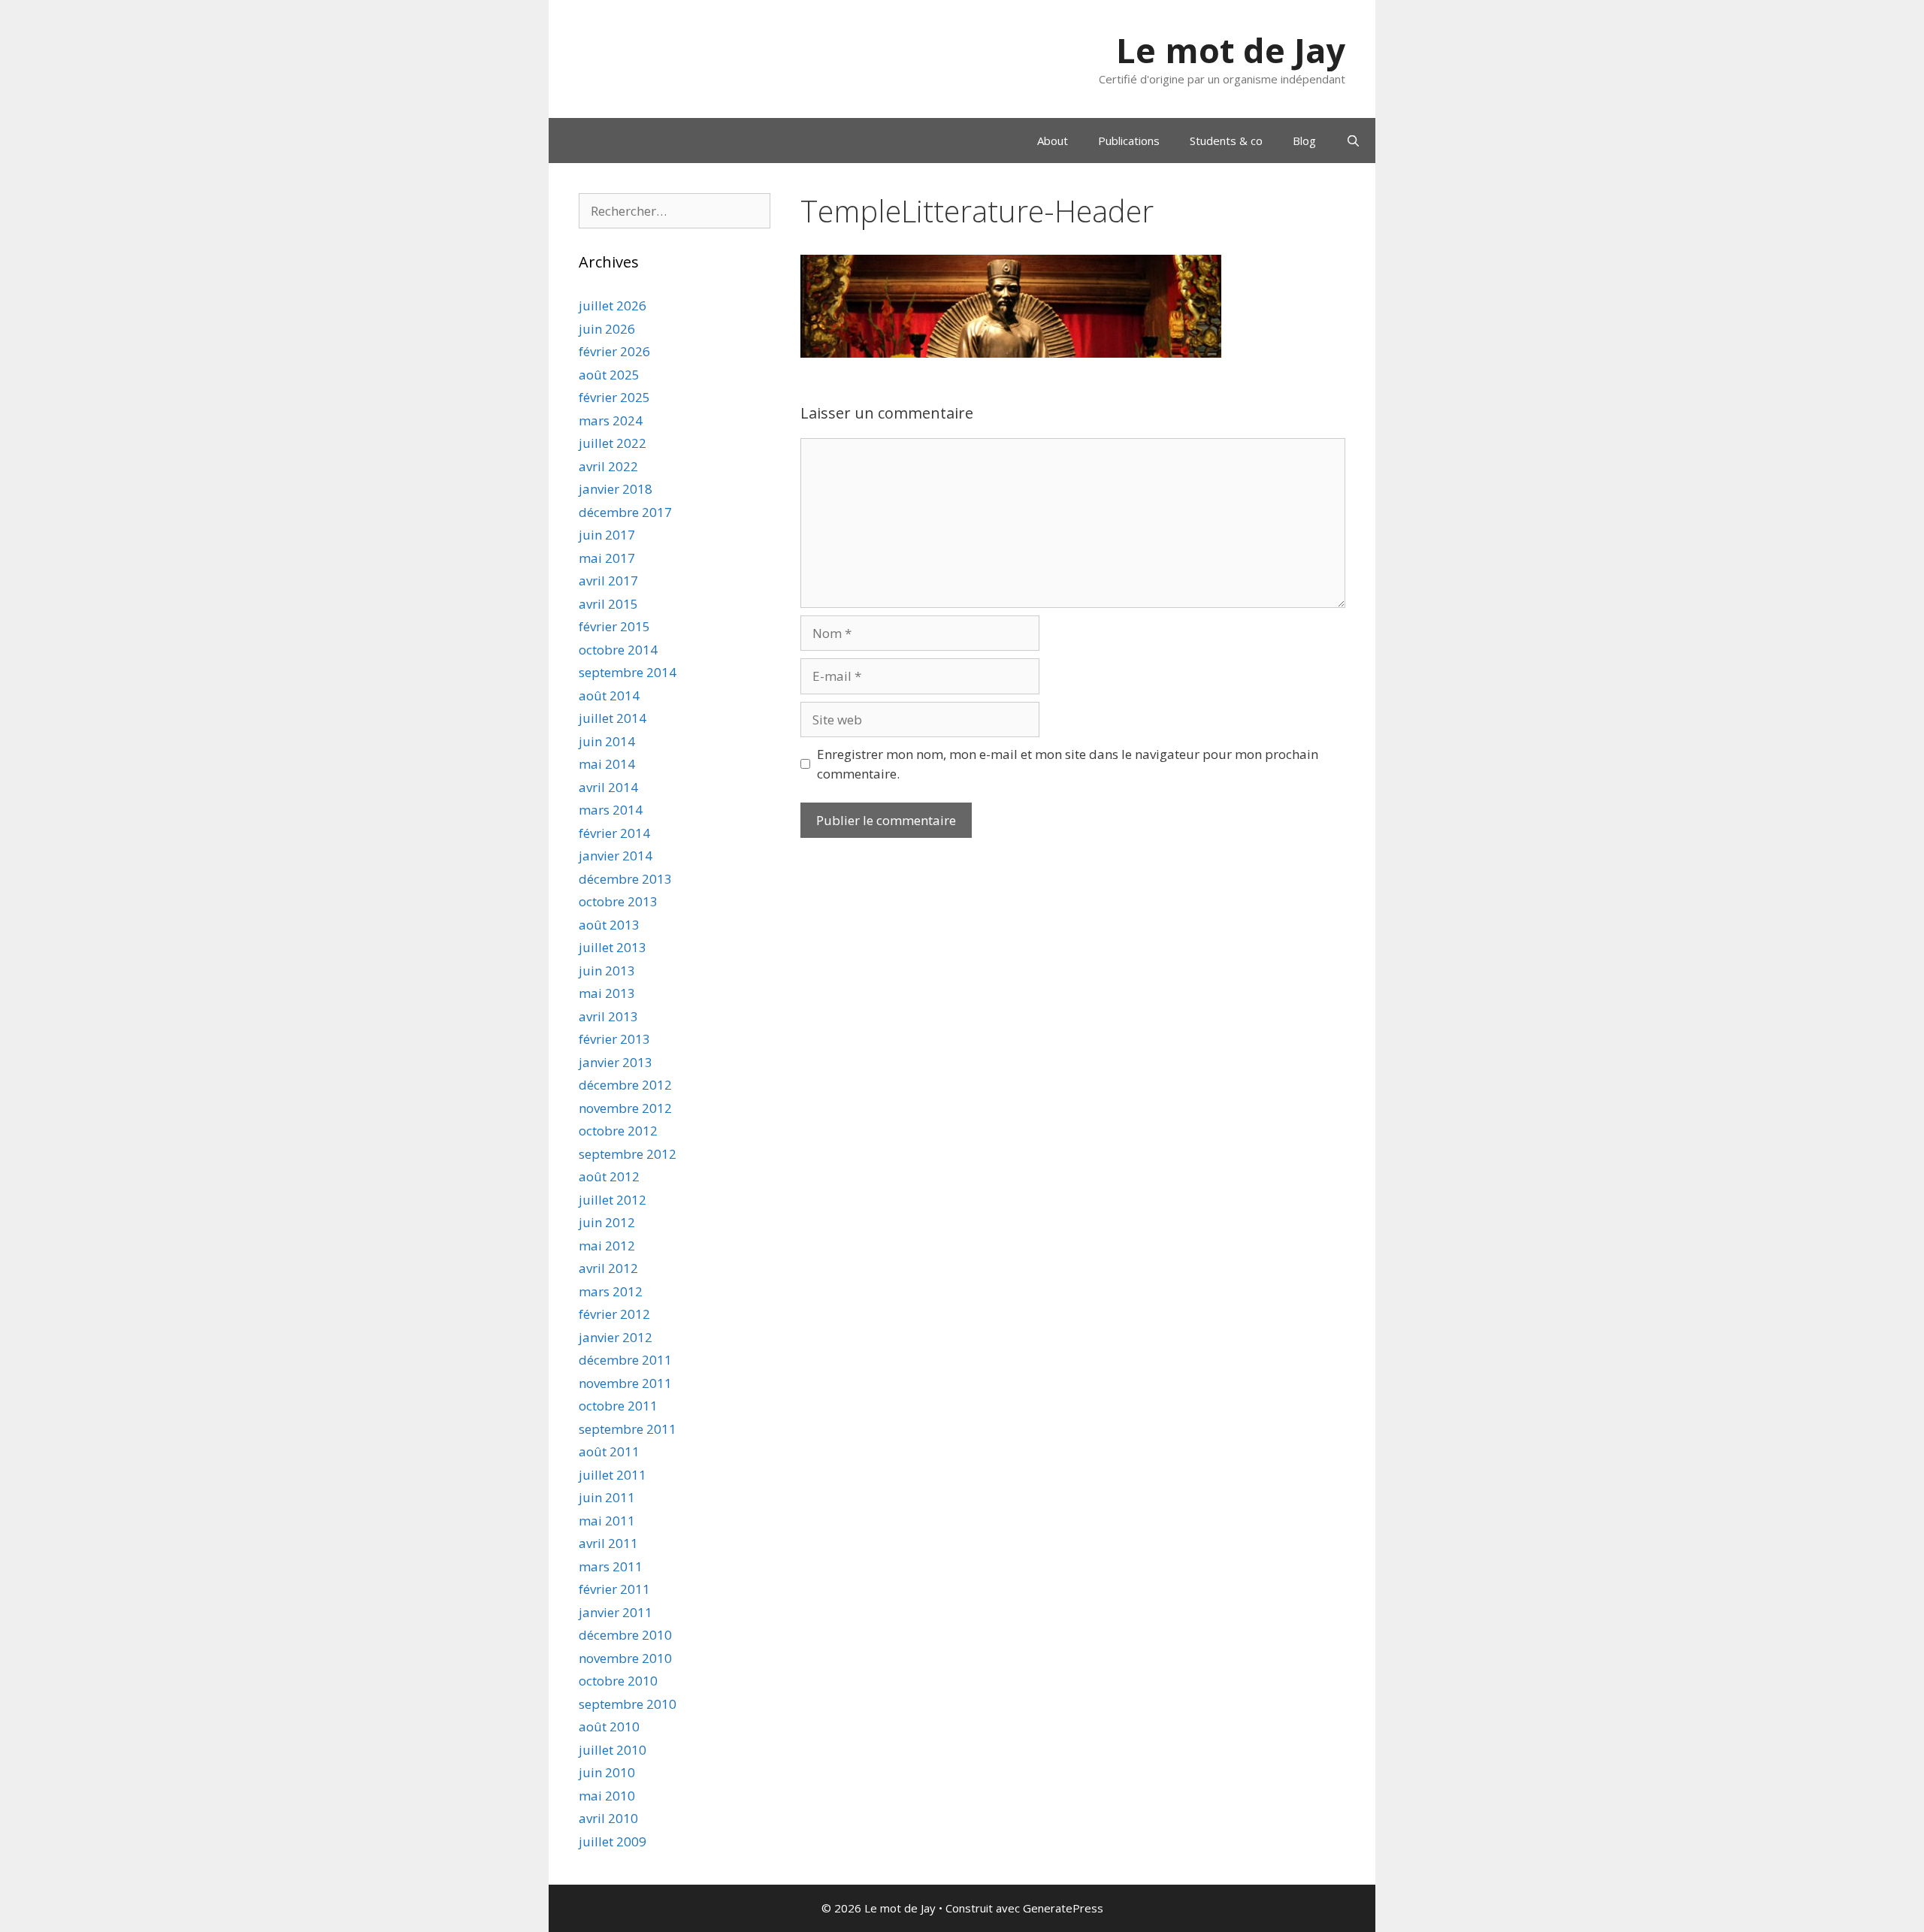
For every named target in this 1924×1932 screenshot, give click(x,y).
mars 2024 (611, 420)
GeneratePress (1063, 1908)
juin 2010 (607, 1772)
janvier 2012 (616, 1337)
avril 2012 (608, 1268)
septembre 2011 (628, 1429)
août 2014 (609, 695)
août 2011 (609, 1451)
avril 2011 (608, 1543)
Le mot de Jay (1231, 50)
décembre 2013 (625, 879)
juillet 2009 (613, 1841)
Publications (1129, 141)
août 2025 (609, 375)
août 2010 (609, 1726)
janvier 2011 (616, 1612)
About (1053, 141)
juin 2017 (607, 535)
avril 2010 (608, 1818)
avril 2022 (608, 466)
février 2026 (614, 351)
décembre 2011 (625, 1360)
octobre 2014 (618, 650)
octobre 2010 (618, 1681)
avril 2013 (608, 1016)
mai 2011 (607, 1521)
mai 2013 (607, 993)
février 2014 (614, 833)
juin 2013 (607, 971)
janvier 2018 (616, 489)
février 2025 (614, 397)
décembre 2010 (625, 1635)
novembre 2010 (625, 1658)
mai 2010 (607, 1796)
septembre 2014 (628, 672)
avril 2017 (608, 581)
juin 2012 (607, 1222)
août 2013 (609, 925)
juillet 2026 (613, 305)
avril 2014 (608, 787)
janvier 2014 (616, 856)
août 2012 (609, 1176)
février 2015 (614, 626)
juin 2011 (607, 1497)
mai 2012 (607, 1246)
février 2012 (614, 1314)
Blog (1304, 141)
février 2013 (614, 1039)
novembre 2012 (625, 1108)
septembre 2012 (628, 1154)
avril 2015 (608, 604)
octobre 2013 (618, 901)
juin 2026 (607, 329)
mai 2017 (607, 558)
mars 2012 (611, 1291)
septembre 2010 (628, 1704)
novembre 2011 (625, 1383)
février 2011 (614, 1589)
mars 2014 (611, 810)
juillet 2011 (613, 1475)
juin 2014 (607, 741)
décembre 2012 (625, 1085)
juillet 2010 (613, 1750)
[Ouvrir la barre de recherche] (1353, 141)
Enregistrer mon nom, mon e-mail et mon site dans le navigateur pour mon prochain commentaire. (1068, 764)
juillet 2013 (613, 947)
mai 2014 (607, 764)
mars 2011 (611, 1566)
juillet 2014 (613, 718)
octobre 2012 (618, 1131)
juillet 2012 (613, 1200)
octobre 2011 (618, 1406)
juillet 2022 (613, 443)
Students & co (1226, 141)
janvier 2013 (616, 1062)
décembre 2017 (625, 512)
